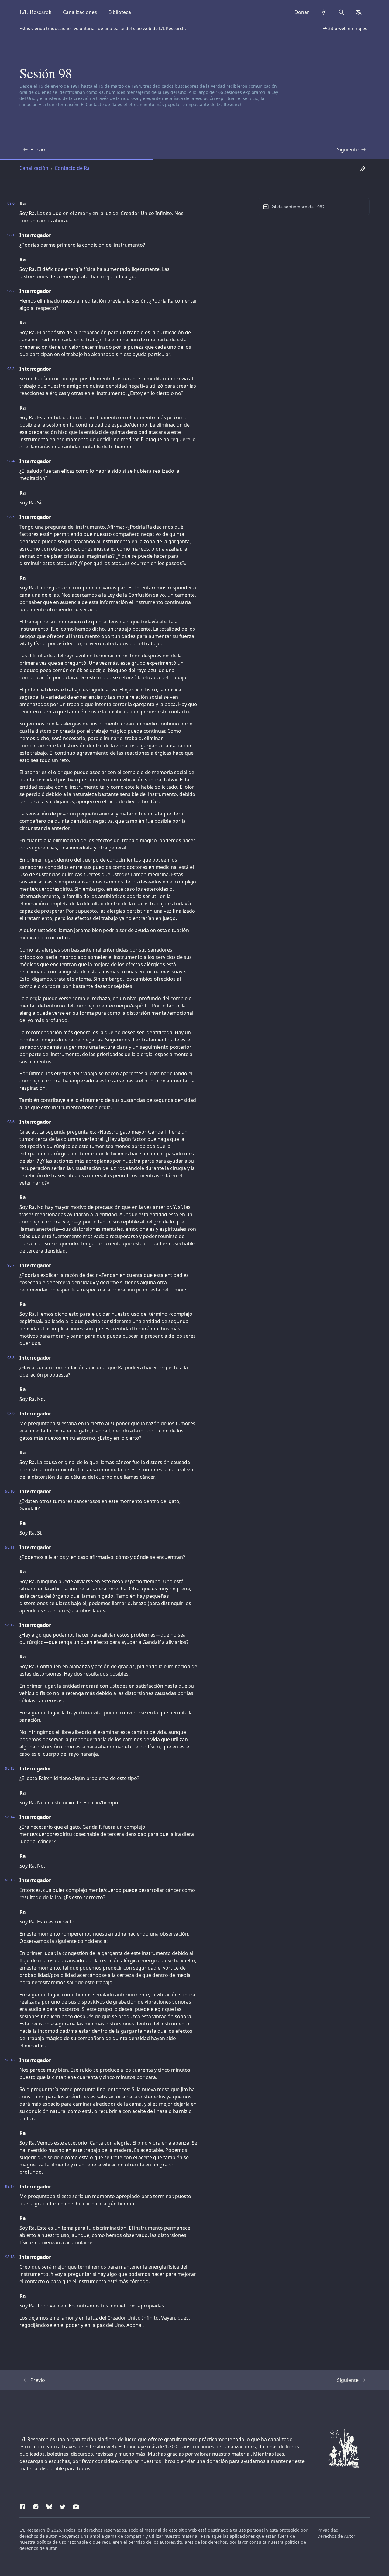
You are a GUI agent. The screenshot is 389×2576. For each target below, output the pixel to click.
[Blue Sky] (49, 2506)
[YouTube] (76, 2506)
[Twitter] (63, 2506)
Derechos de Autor (336, 2536)
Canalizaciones (80, 12)
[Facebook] (22, 2506)
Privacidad (328, 2530)
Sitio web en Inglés (348, 28)
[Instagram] (36, 2506)
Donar (302, 12)
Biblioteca (120, 12)
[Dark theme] (324, 12)
